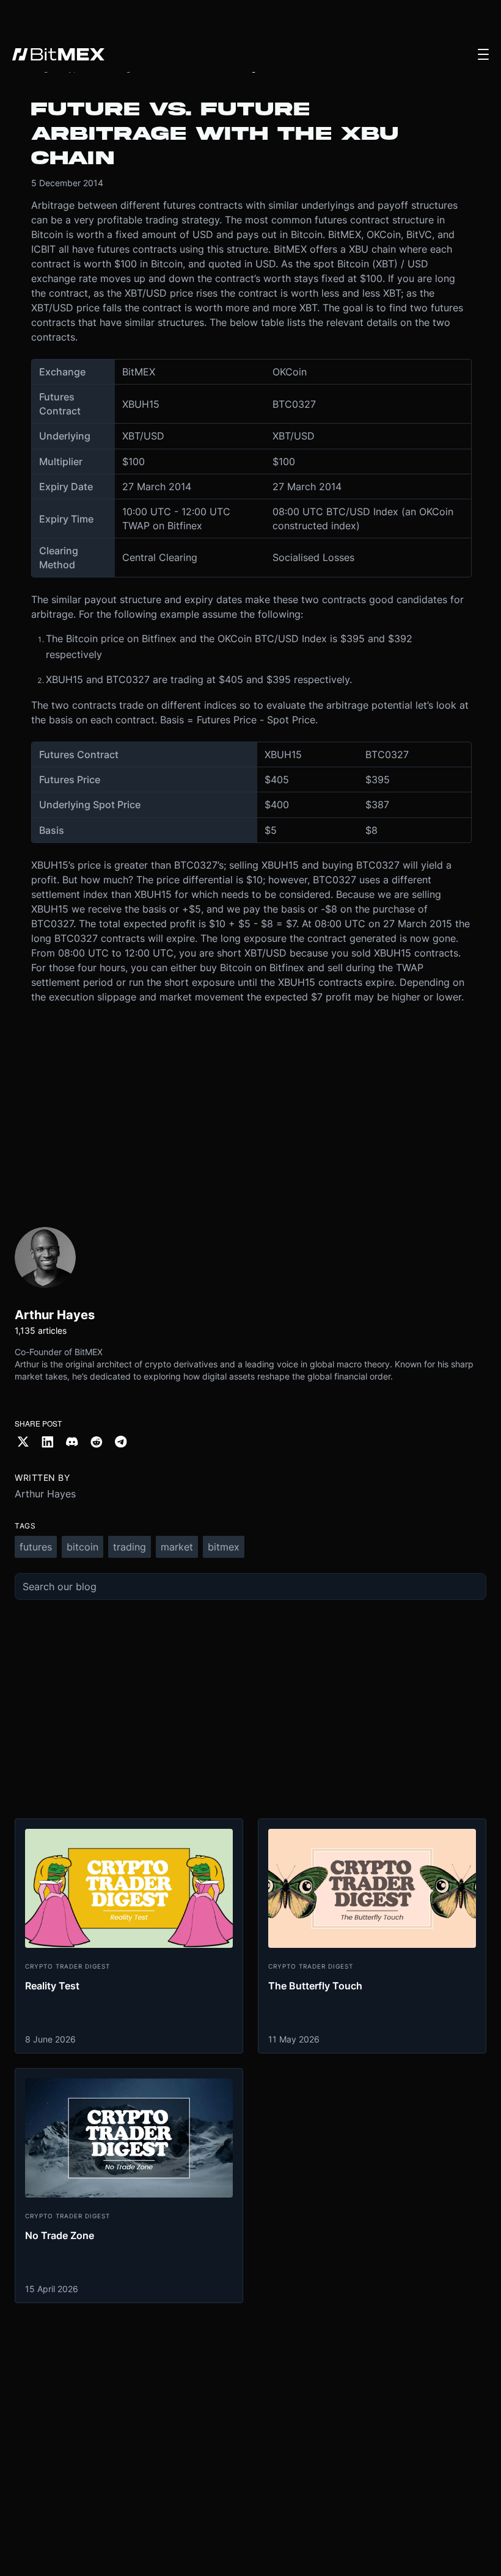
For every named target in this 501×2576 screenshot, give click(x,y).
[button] (483, 54)
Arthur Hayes (45, 1494)
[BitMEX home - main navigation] (58, 54)
